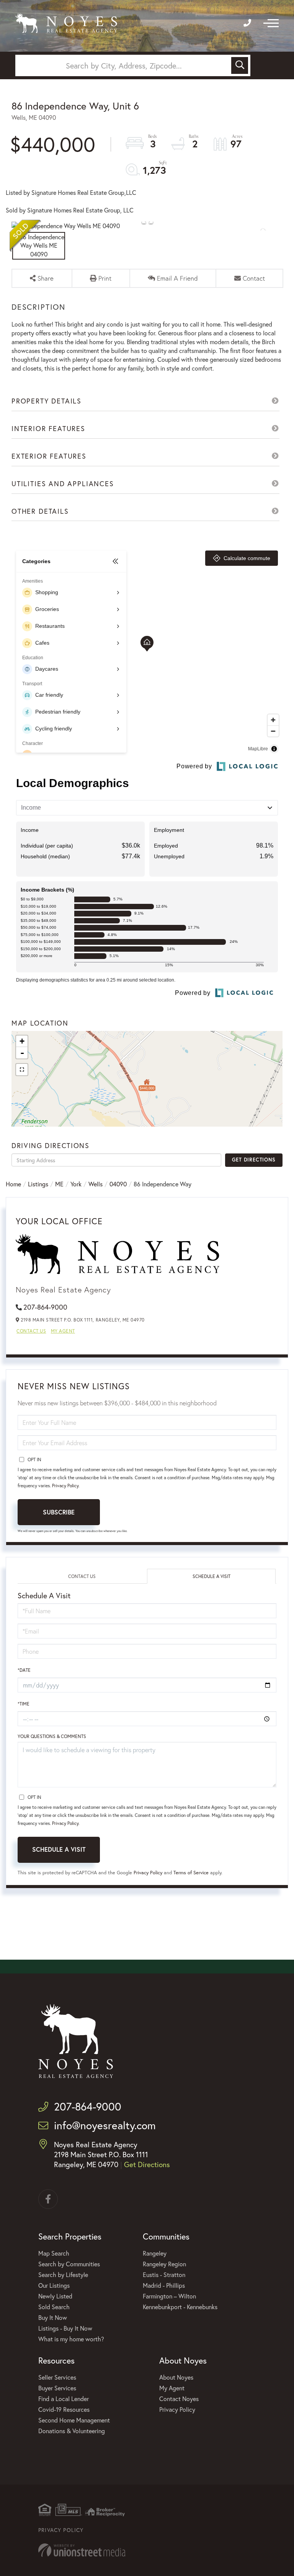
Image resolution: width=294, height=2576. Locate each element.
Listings (38, 1184)
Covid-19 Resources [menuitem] (64, 2409)
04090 (118, 1184)
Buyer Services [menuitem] (57, 2388)
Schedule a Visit (212, 1576)
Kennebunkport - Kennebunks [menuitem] (180, 2307)
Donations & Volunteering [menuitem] (72, 2431)
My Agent (63, 1331)
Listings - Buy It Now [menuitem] (65, 2328)
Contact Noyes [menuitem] (179, 2399)
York (76, 1184)
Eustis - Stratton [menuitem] (164, 2275)
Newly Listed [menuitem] (55, 2296)
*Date (24, 1670)
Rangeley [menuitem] (155, 2253)
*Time (24, 1704)
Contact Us (31, 1331)
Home (13, 1184)
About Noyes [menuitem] (176, 2377)
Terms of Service (191, 1873)
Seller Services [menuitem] (57, 2377)
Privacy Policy (65, 1486)
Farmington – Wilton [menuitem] (169, 2296)
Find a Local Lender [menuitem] (64, 2399)
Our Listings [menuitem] (54, 2285)
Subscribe (59, 1512)
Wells (96, 1184)
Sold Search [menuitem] (54, 2307)
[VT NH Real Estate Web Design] (147, 2550)
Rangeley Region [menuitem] (164, 2264)
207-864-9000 (45, 1307)
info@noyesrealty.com (105, 2125)
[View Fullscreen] (22, 1070)
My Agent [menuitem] (172, 2388)
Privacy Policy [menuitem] (177, 2409)
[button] (240, 65)
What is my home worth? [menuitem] (71, 2339)
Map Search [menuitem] (54, 2253)
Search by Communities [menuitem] (69, 2264)
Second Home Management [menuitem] (74, 2420)
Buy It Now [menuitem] (53, 2317)
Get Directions (254, 1160)
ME (59, 1184)
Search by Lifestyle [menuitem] (63, 2275)
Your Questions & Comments (52, 1736)
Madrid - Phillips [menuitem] (164, 2285)
